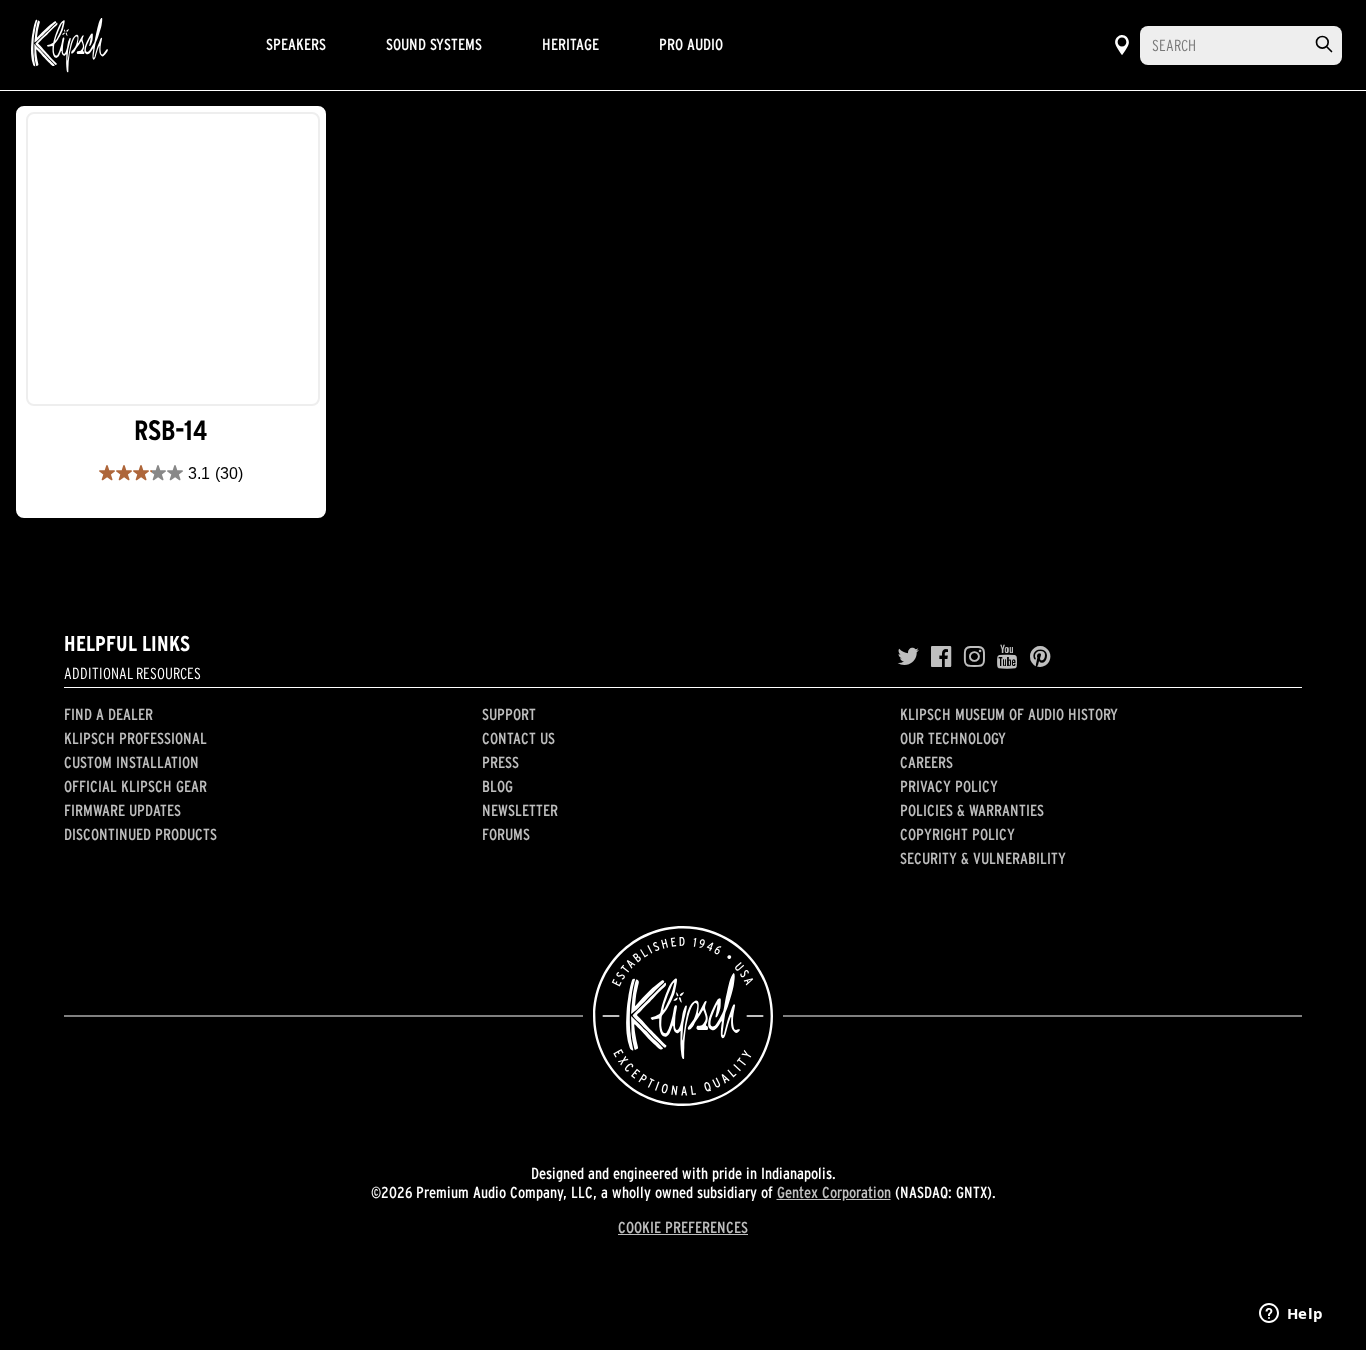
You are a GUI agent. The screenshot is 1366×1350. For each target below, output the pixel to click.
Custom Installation (131, 762)
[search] (1324, 44)
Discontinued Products (140, 834)
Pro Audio (691, 44)
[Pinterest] (1040, 657)
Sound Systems (434, 44)
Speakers (296, 44)
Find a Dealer (108, 714)
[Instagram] (974, 657)
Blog (497, 786)
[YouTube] (1007, 657)
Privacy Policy (949, 786)
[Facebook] (941, 657)
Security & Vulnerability (983, 858)
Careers (926, 762)
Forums (506, 834)
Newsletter (520, 810)
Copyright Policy (957, 834)
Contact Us (518, 738)
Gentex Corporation (834, 1192)
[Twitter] (908, 657)
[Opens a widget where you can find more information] (1291, 1315)
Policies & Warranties (972, 810)
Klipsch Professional (135, 738)
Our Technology (953, 738)
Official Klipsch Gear (135, 786)
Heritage (570, 44)
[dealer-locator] (1122, 45)
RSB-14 (170, 430)
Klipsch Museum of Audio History (1009, 714)
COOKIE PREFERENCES (683, 1227)
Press (500, 762)
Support (509, 714)
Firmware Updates (122, 810)
